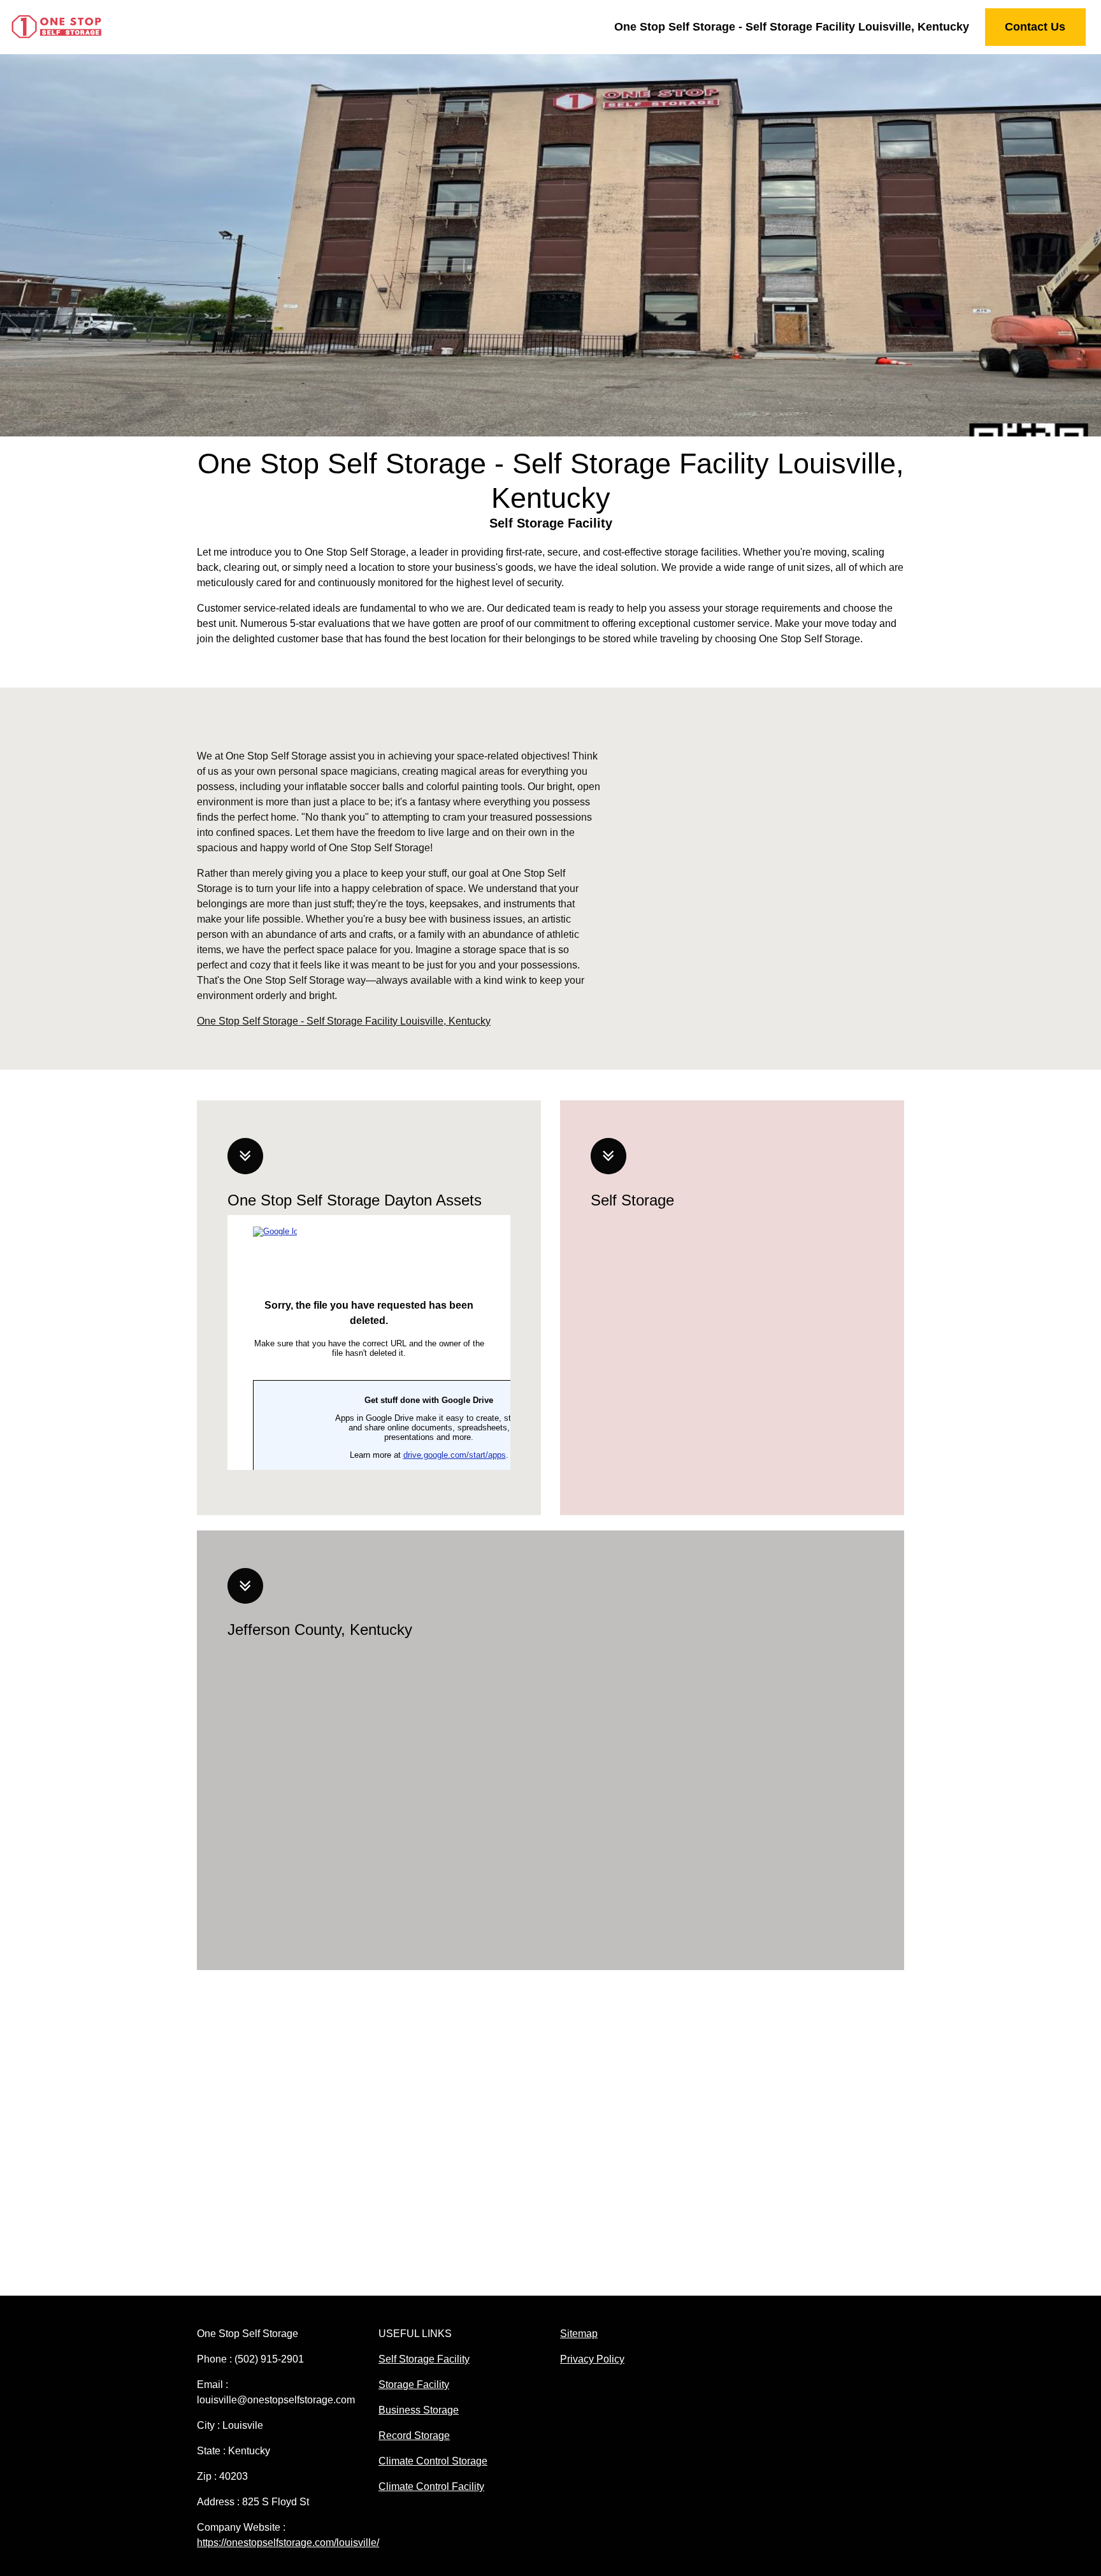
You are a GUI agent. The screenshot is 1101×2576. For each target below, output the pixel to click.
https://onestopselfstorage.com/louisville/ (288, 2543)
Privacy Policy (592, 2359)
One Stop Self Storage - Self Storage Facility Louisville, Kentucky (792, 27)
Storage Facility (414, 2385)
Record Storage (414, 2436)
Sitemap (579, 2334)
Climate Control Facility (431, 2486)
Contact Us (1035, 27)
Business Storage (419, 2410)
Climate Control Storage (433, 2461)
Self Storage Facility (424, 2359)
